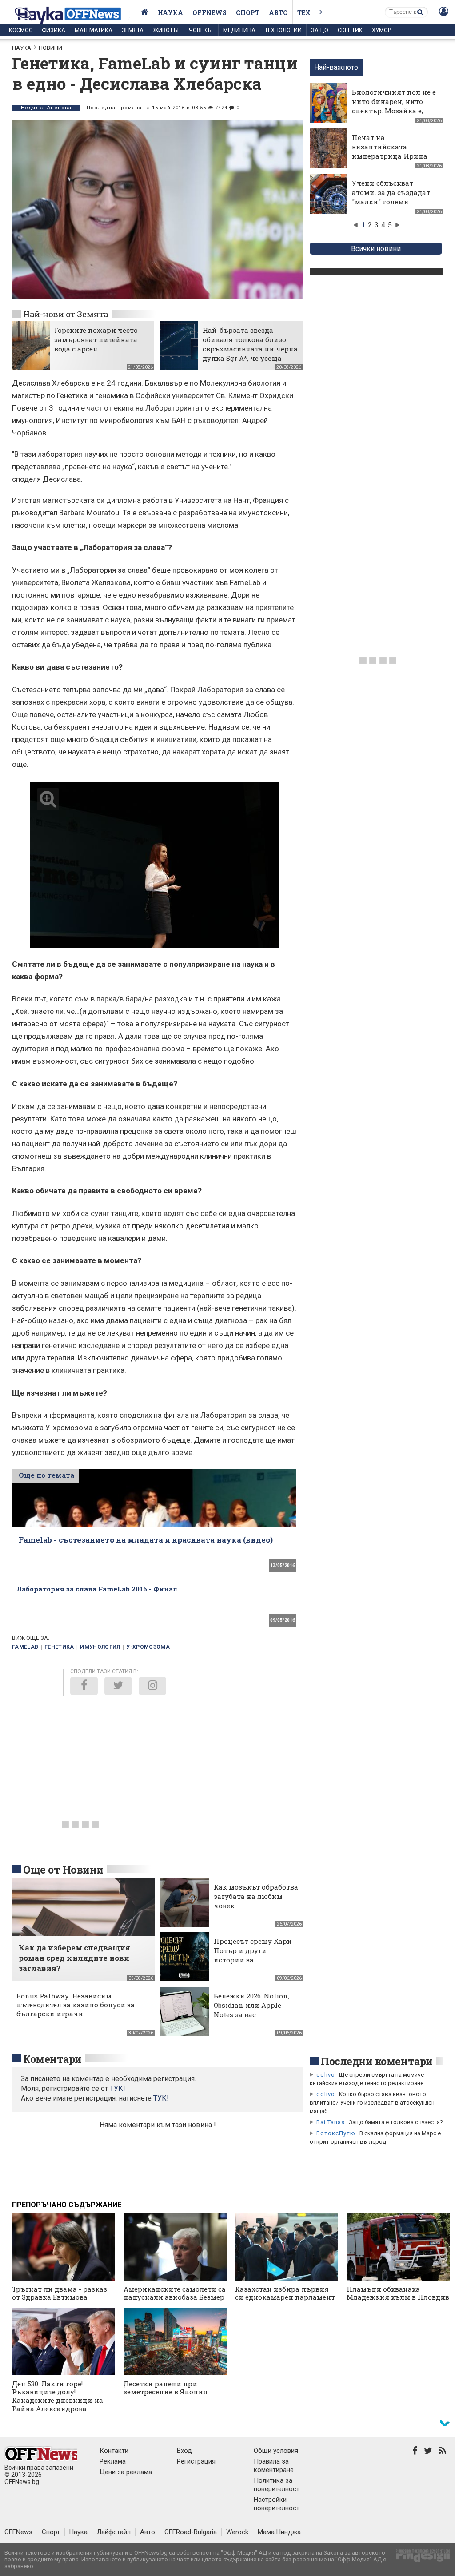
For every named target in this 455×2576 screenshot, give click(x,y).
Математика (94, 30)
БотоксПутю (336, 2133)
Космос (21, 30)
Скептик (350, 30)
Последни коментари (377, 2061)
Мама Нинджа (279, 2532)
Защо (320, 30)
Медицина (239, 30)
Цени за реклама (126, 2472)
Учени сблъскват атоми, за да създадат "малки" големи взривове (391, 197)
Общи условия (276, 2451)
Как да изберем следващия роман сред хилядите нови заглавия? (74, 1958)
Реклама (113, 2461)
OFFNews (18, 2532)
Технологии (283, 30)
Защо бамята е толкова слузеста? (396, 2122)
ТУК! (161, 2098)
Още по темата (46, 1475)
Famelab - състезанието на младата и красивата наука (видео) (146, 1540)
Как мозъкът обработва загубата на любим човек (256, 1896)
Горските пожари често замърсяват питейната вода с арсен (96, 339)
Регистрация (196, 2461)
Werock (237, 2532)
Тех (304, 13)
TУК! (118, 2088)
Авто (278, 13)
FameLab (25, 1647)
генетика (59, 1647)
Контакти (114, 2451)
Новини (50, 48)
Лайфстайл (114, 2532)
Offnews (210, 13)
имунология (100, 1647)
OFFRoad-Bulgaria (191, 2532)
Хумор (381, 30)
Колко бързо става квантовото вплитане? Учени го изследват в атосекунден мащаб (372, 2103)
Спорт (248, 13)
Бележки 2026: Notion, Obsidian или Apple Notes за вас (251, 2005)
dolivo (326, 2075)
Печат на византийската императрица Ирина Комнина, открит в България (390, 156)
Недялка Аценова (46, 108)
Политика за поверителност (277, 2485)
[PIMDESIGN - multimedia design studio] (419, 2558)
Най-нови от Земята (66, 314)
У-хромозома (148, 1647)
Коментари (52, 2059)
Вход (184, 2451)
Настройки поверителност (277, 2504)
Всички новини (376, 249)
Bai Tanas (331, 2122)
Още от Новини (63, 1870)
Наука (170, 13)
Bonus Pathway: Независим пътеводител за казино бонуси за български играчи (76, 2005)
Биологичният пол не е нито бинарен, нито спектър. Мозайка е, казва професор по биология (394, 111)
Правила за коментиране (274, 2466)
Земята (133, 30)
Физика (54, 30)
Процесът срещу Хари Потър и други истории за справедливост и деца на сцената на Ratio (253, 1960)
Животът (166, 30)
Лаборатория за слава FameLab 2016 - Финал (97, 1589)
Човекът (201, 30)
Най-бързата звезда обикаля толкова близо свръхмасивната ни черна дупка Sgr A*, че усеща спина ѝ (250, 349)
